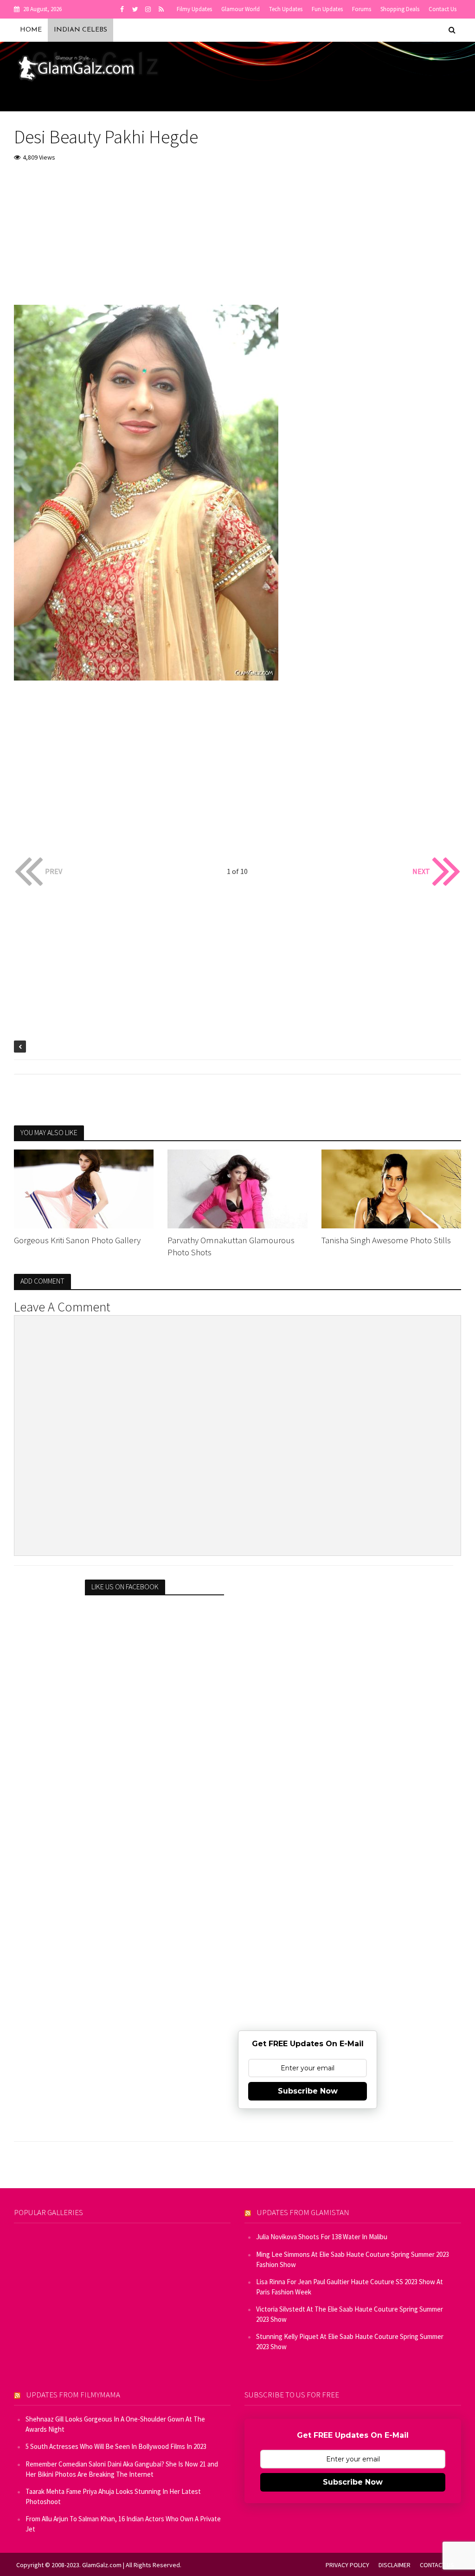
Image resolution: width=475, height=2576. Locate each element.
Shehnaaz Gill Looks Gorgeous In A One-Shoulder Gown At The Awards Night (115, 2424)
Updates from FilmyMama (73, 2395)
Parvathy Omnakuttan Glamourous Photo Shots (231, 1246)
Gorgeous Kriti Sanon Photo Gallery (77, 1240)
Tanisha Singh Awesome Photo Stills (386, 1240)
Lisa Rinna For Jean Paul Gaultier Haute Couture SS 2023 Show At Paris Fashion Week (350, 2287)
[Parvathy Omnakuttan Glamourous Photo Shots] (237, 1188)
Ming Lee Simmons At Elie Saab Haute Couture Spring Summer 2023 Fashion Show (353, 2259)
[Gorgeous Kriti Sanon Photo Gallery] (84, 1188)
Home (31, 30)
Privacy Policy (347, 2565)
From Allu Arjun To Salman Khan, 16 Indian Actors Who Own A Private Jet (123, 2524)
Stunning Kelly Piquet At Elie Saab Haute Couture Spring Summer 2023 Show (350, 2342)
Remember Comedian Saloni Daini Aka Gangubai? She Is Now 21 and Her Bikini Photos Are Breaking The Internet (122, 2469)
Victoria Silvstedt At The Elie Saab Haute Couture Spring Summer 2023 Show (350, 2314)
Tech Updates (286, 9)
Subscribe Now (308, 2091)
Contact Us (443, 9)
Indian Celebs (80, 30)
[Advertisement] (237, 240)
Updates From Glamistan (303, 2212)
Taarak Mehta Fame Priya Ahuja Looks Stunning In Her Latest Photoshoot (113, 2496)
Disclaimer (395, 2565)
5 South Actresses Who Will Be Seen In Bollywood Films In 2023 (116, 2446)
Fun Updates (327, 9)
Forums (362, 9)
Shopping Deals (400, 9)
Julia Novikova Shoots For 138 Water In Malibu (322, 2237)
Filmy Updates (194, 9)
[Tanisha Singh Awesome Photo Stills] (391, 1188)
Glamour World (241, 9)
